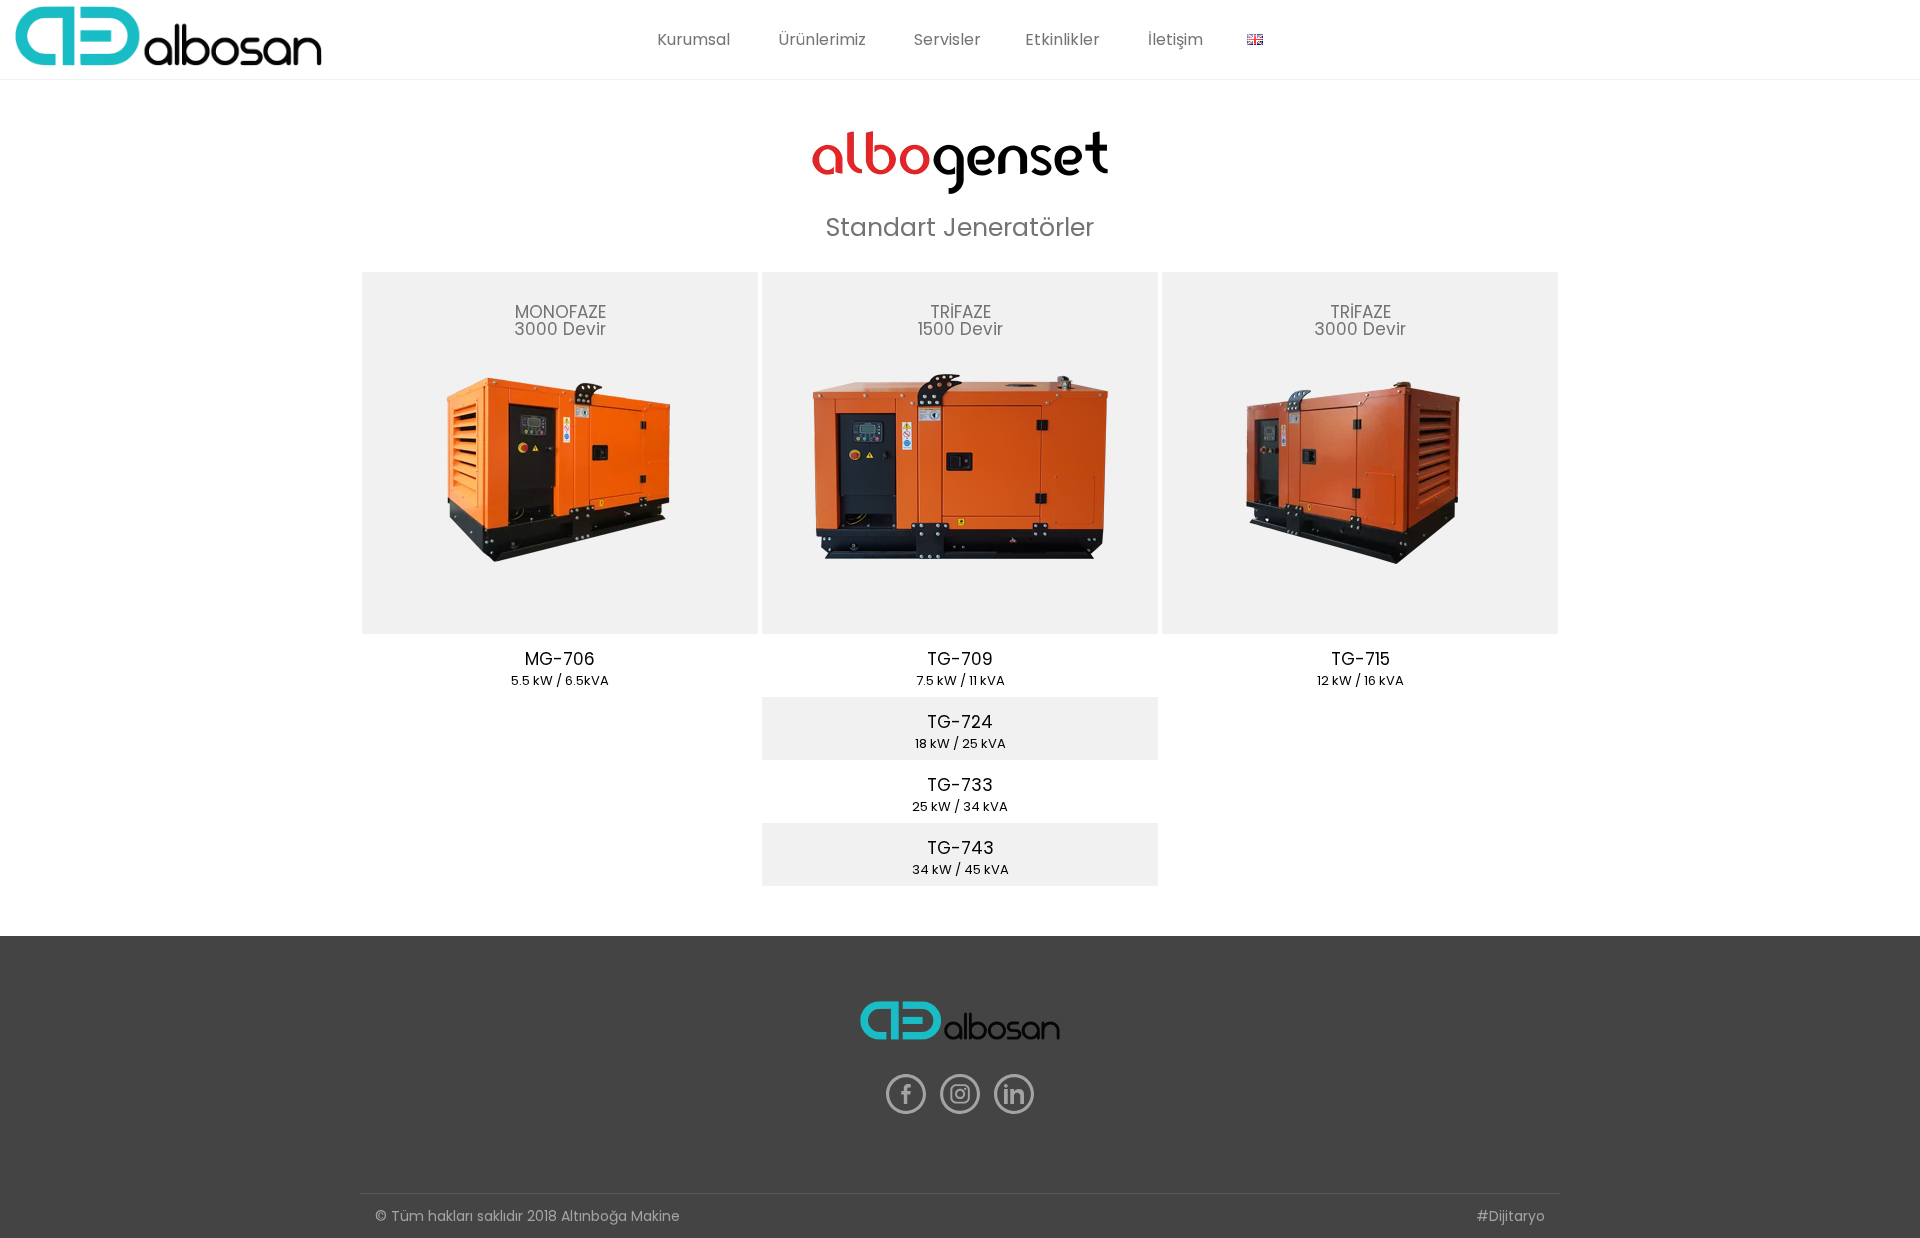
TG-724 (960, 722)
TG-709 (960, 659)
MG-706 (560, 659)
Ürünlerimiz (822, 39)
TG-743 (960, 848)
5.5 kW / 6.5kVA (560, 680)
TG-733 (960, 785)
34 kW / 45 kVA (960, 869)
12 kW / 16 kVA (1360, 680)
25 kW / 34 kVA (960, 806)
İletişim (1175, 39)
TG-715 (1360, 659)
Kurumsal (693, 39)
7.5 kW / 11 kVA (960, 680)
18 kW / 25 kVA (960, 743)
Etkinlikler (1062, 39)
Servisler (947, 39)
